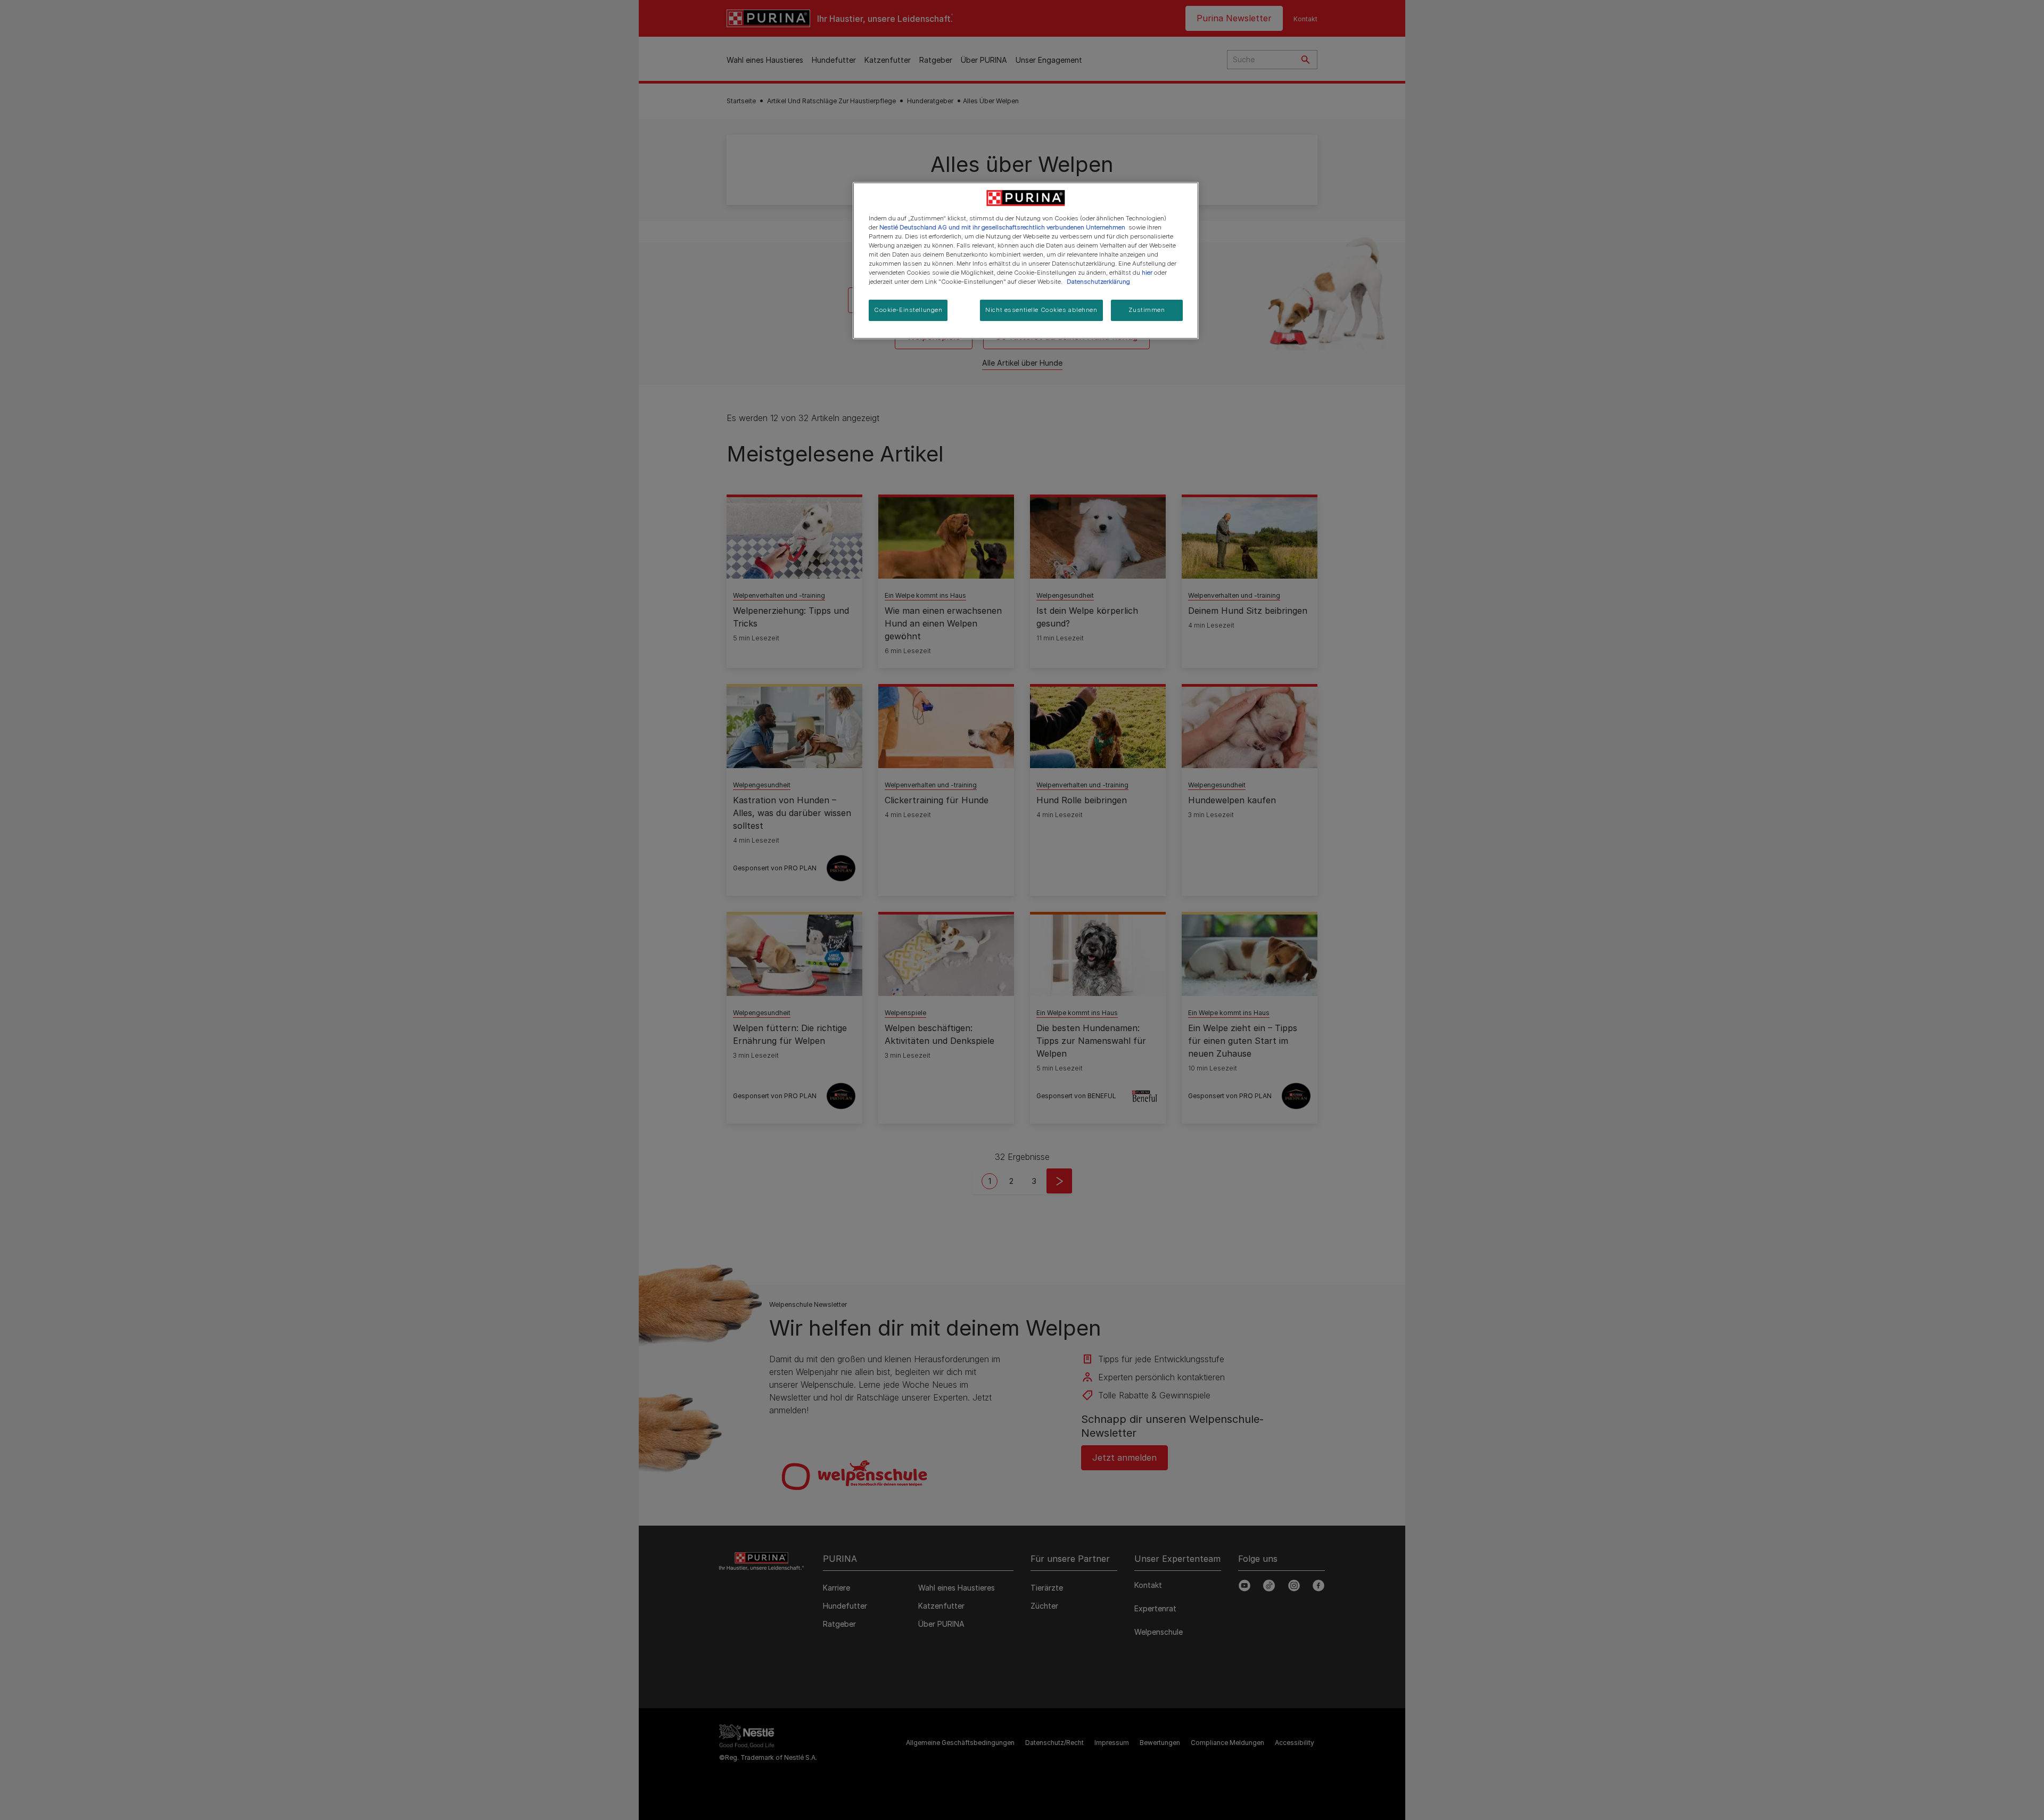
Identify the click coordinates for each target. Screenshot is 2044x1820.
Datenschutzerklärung (1098, 282)
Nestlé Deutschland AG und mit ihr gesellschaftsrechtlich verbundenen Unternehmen (1002, 227)
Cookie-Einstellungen (908, 310)
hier (1147, 273)
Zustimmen (1147, 310)
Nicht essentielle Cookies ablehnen (1041, 310)
